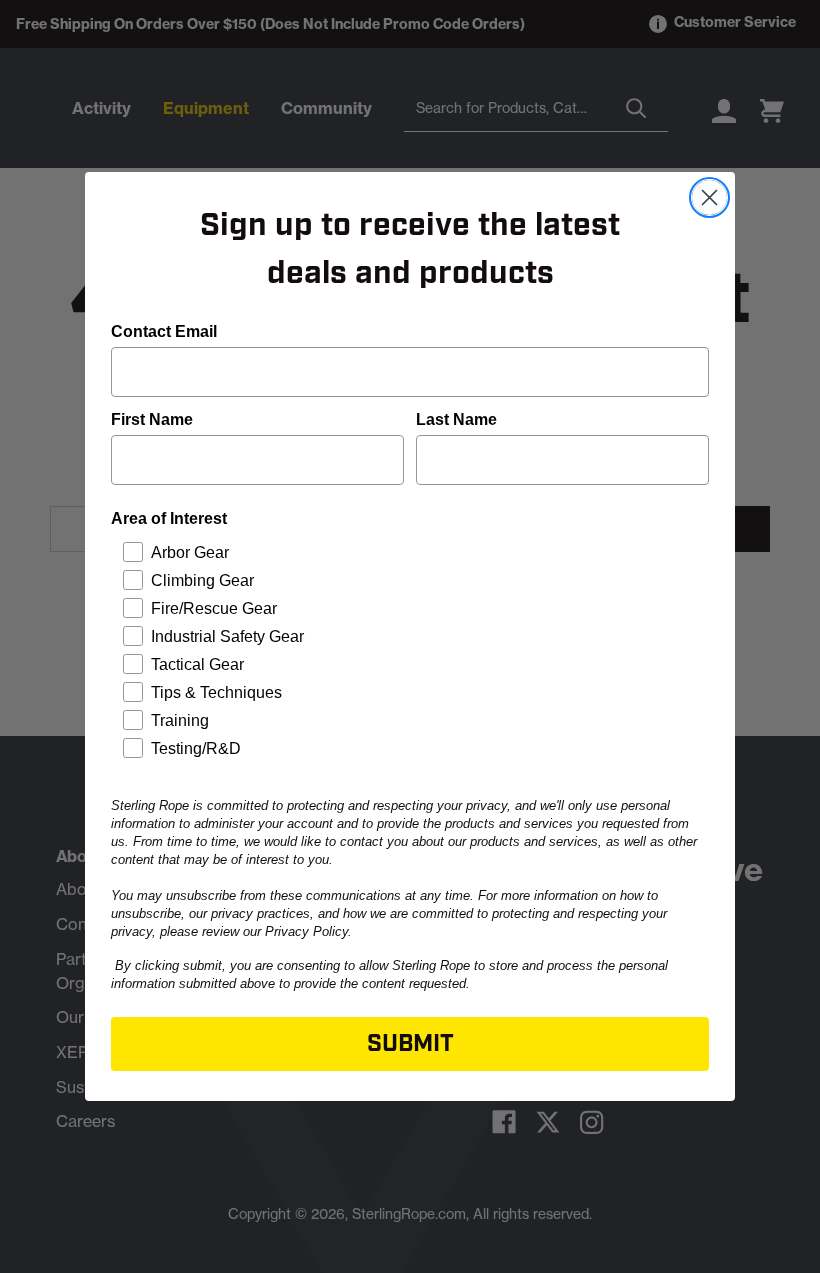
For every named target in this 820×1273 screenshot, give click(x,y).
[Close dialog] (709, 197)
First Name (152, 419)
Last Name (456, 419)
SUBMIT (410, 1044)
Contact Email (164, 331)
